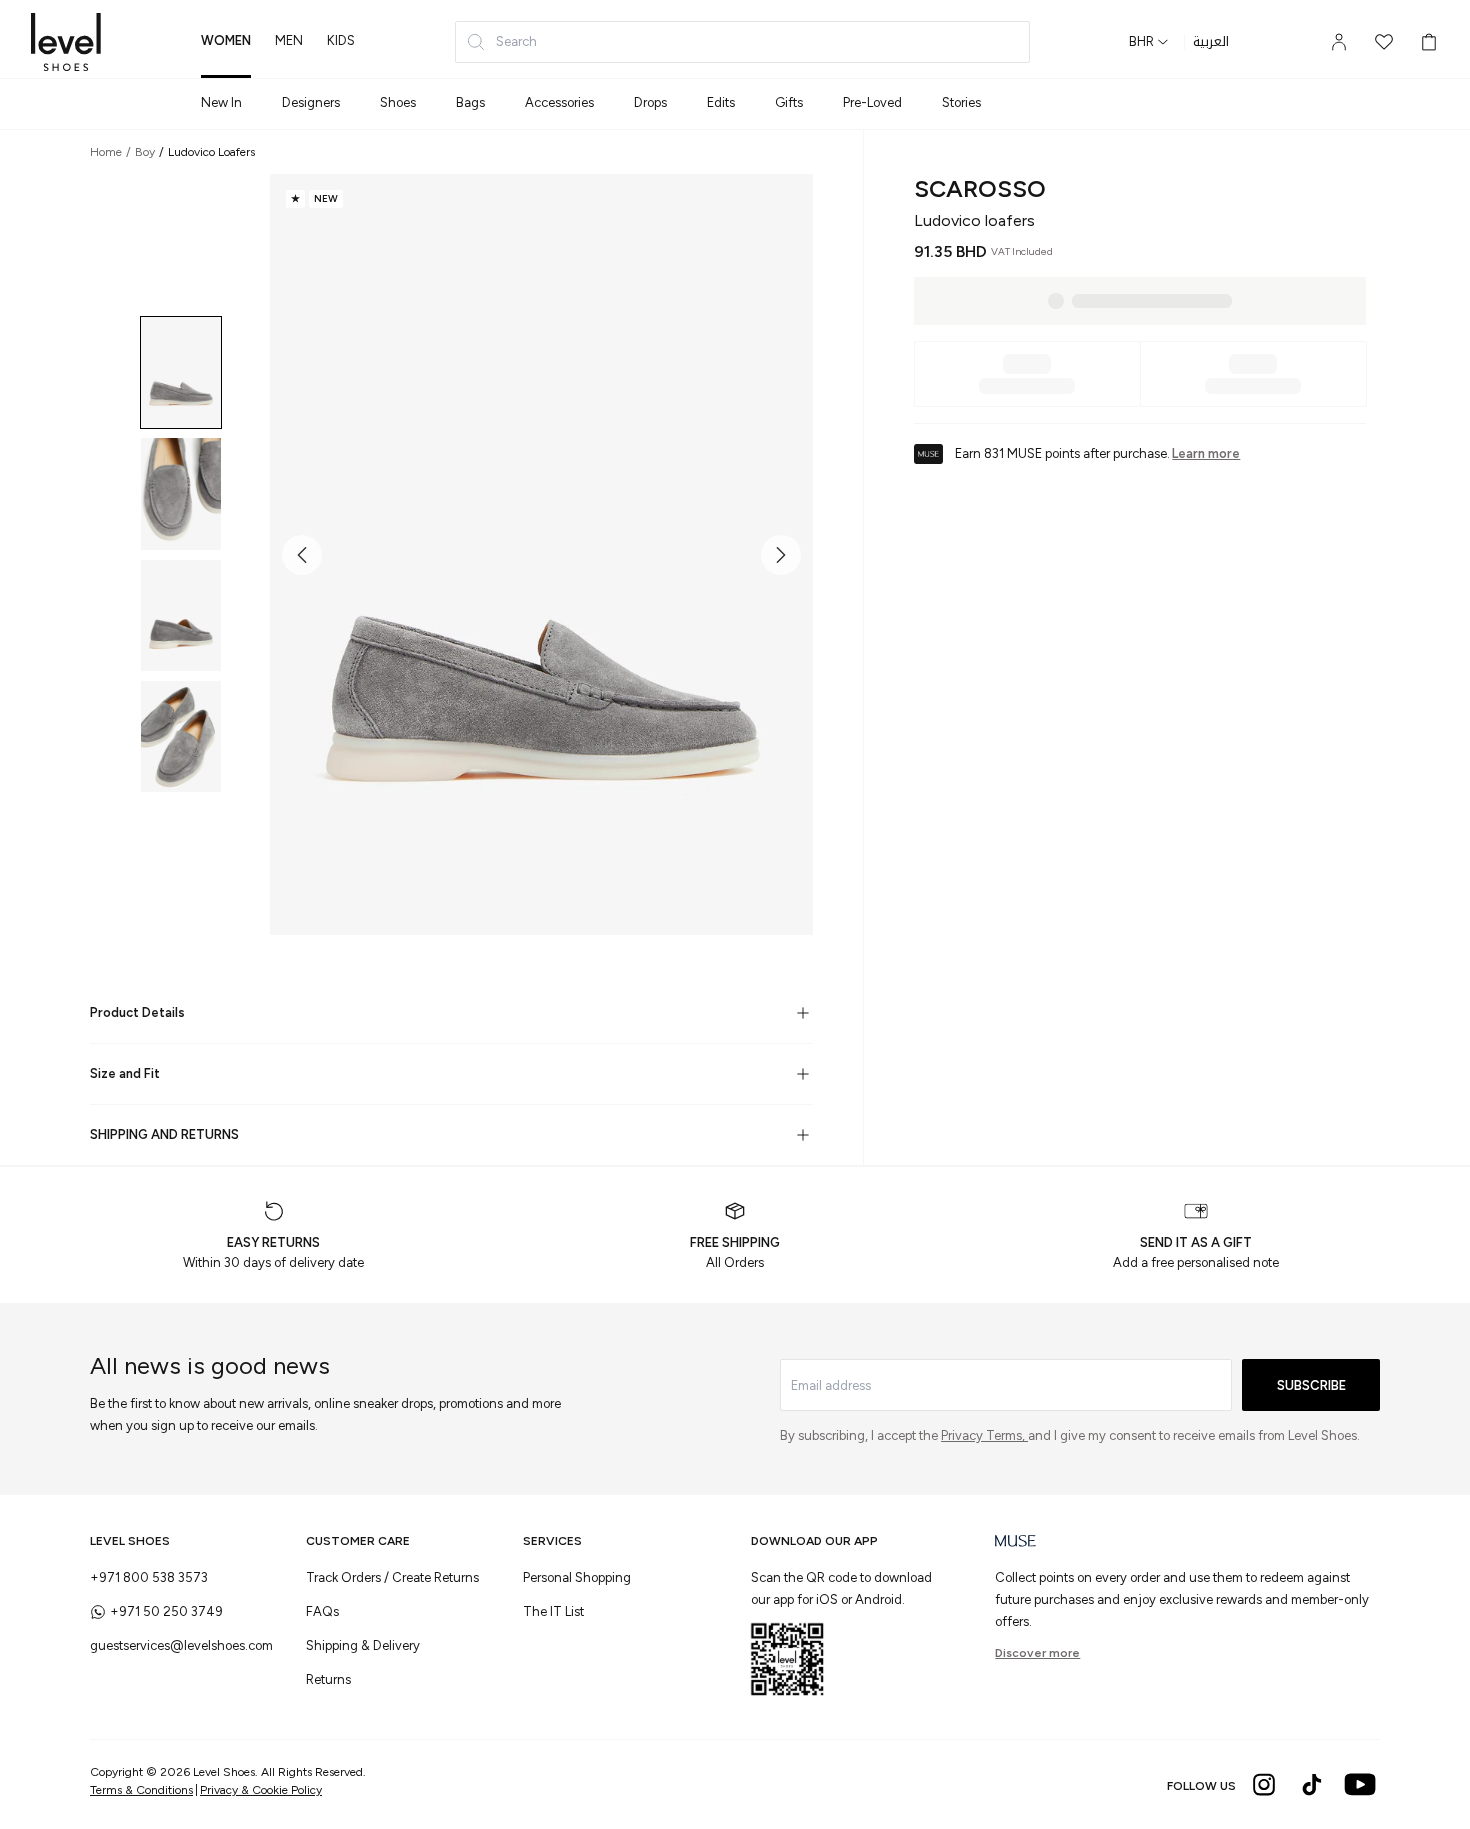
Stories (961, 102)
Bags (470, 102)
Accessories (559, 102)
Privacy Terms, (984, 1435)
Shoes (398, 102)
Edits (721, 102)
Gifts (789, 102)
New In (221, 102)
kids (341, 40)
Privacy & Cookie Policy (261, 1790)
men (289, 40)
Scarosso (980, 188)
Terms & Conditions (141, 1790)
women (226, 40)
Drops (650, 102)
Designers (311, 102)
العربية (1211, 42)
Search (516, 41)
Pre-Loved (872, 102)
